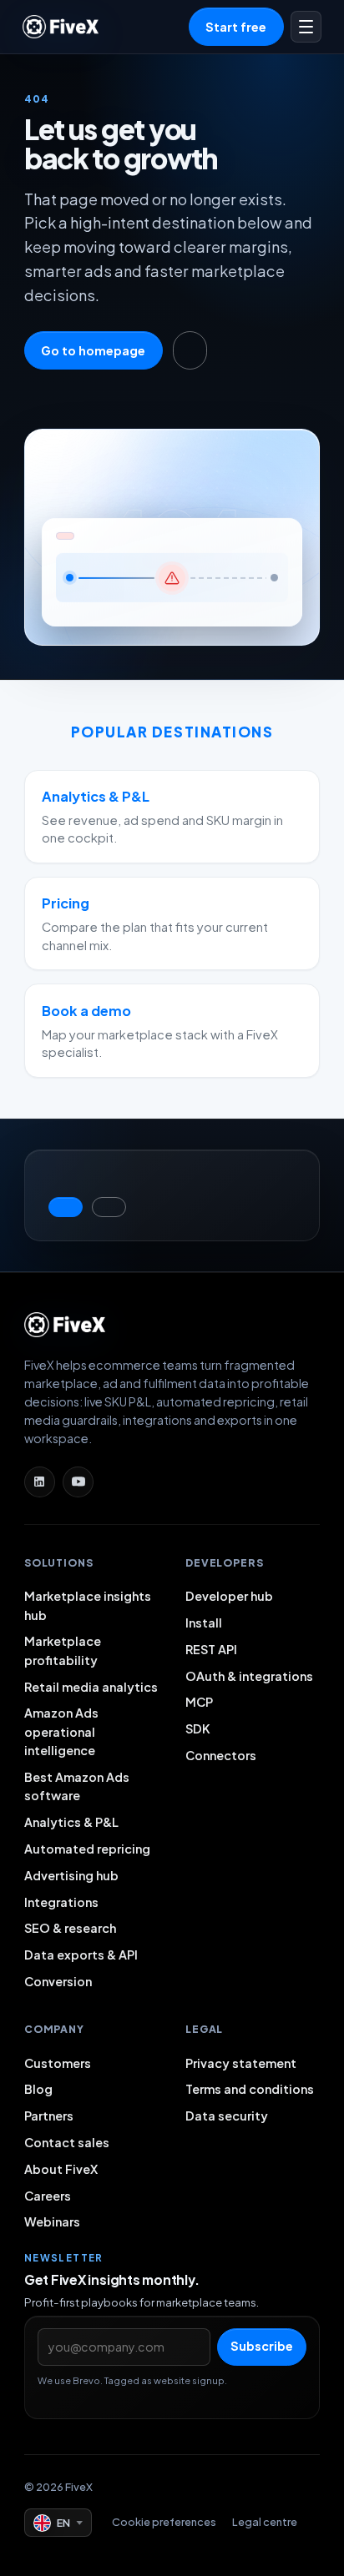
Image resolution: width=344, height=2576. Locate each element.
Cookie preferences (164, 2522)
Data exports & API (81, 1955)
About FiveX (61, 2169)
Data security (227, 2116)
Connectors (221, 1755)
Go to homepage (93, 350)
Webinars (52, 2221)
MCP (199, 1702)
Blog (38, 2089)
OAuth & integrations (249, 1676)
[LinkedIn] (40, 1482)
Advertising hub (71, 1875)
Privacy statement (241, 2063)
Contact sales (67, 2142)
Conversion (58, 1981)
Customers (58, 2063)
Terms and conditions (250, 2089)
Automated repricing (87, 1849)
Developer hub (229, 1596)
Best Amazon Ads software (77, 1786)
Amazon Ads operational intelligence (61, 1731)
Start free (236, 27)
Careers (48, 2196)
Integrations (61, 1902)
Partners (49, 2116)
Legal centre (265, 2522)
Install (204, 1623)
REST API (211, 1649)
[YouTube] (78, 1482)
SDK (198, 1728)
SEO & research (70, 1928)
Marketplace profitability (63, 1650)
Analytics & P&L (71, 1822)
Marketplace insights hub (88, 1605)
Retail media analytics (91, 1687)
